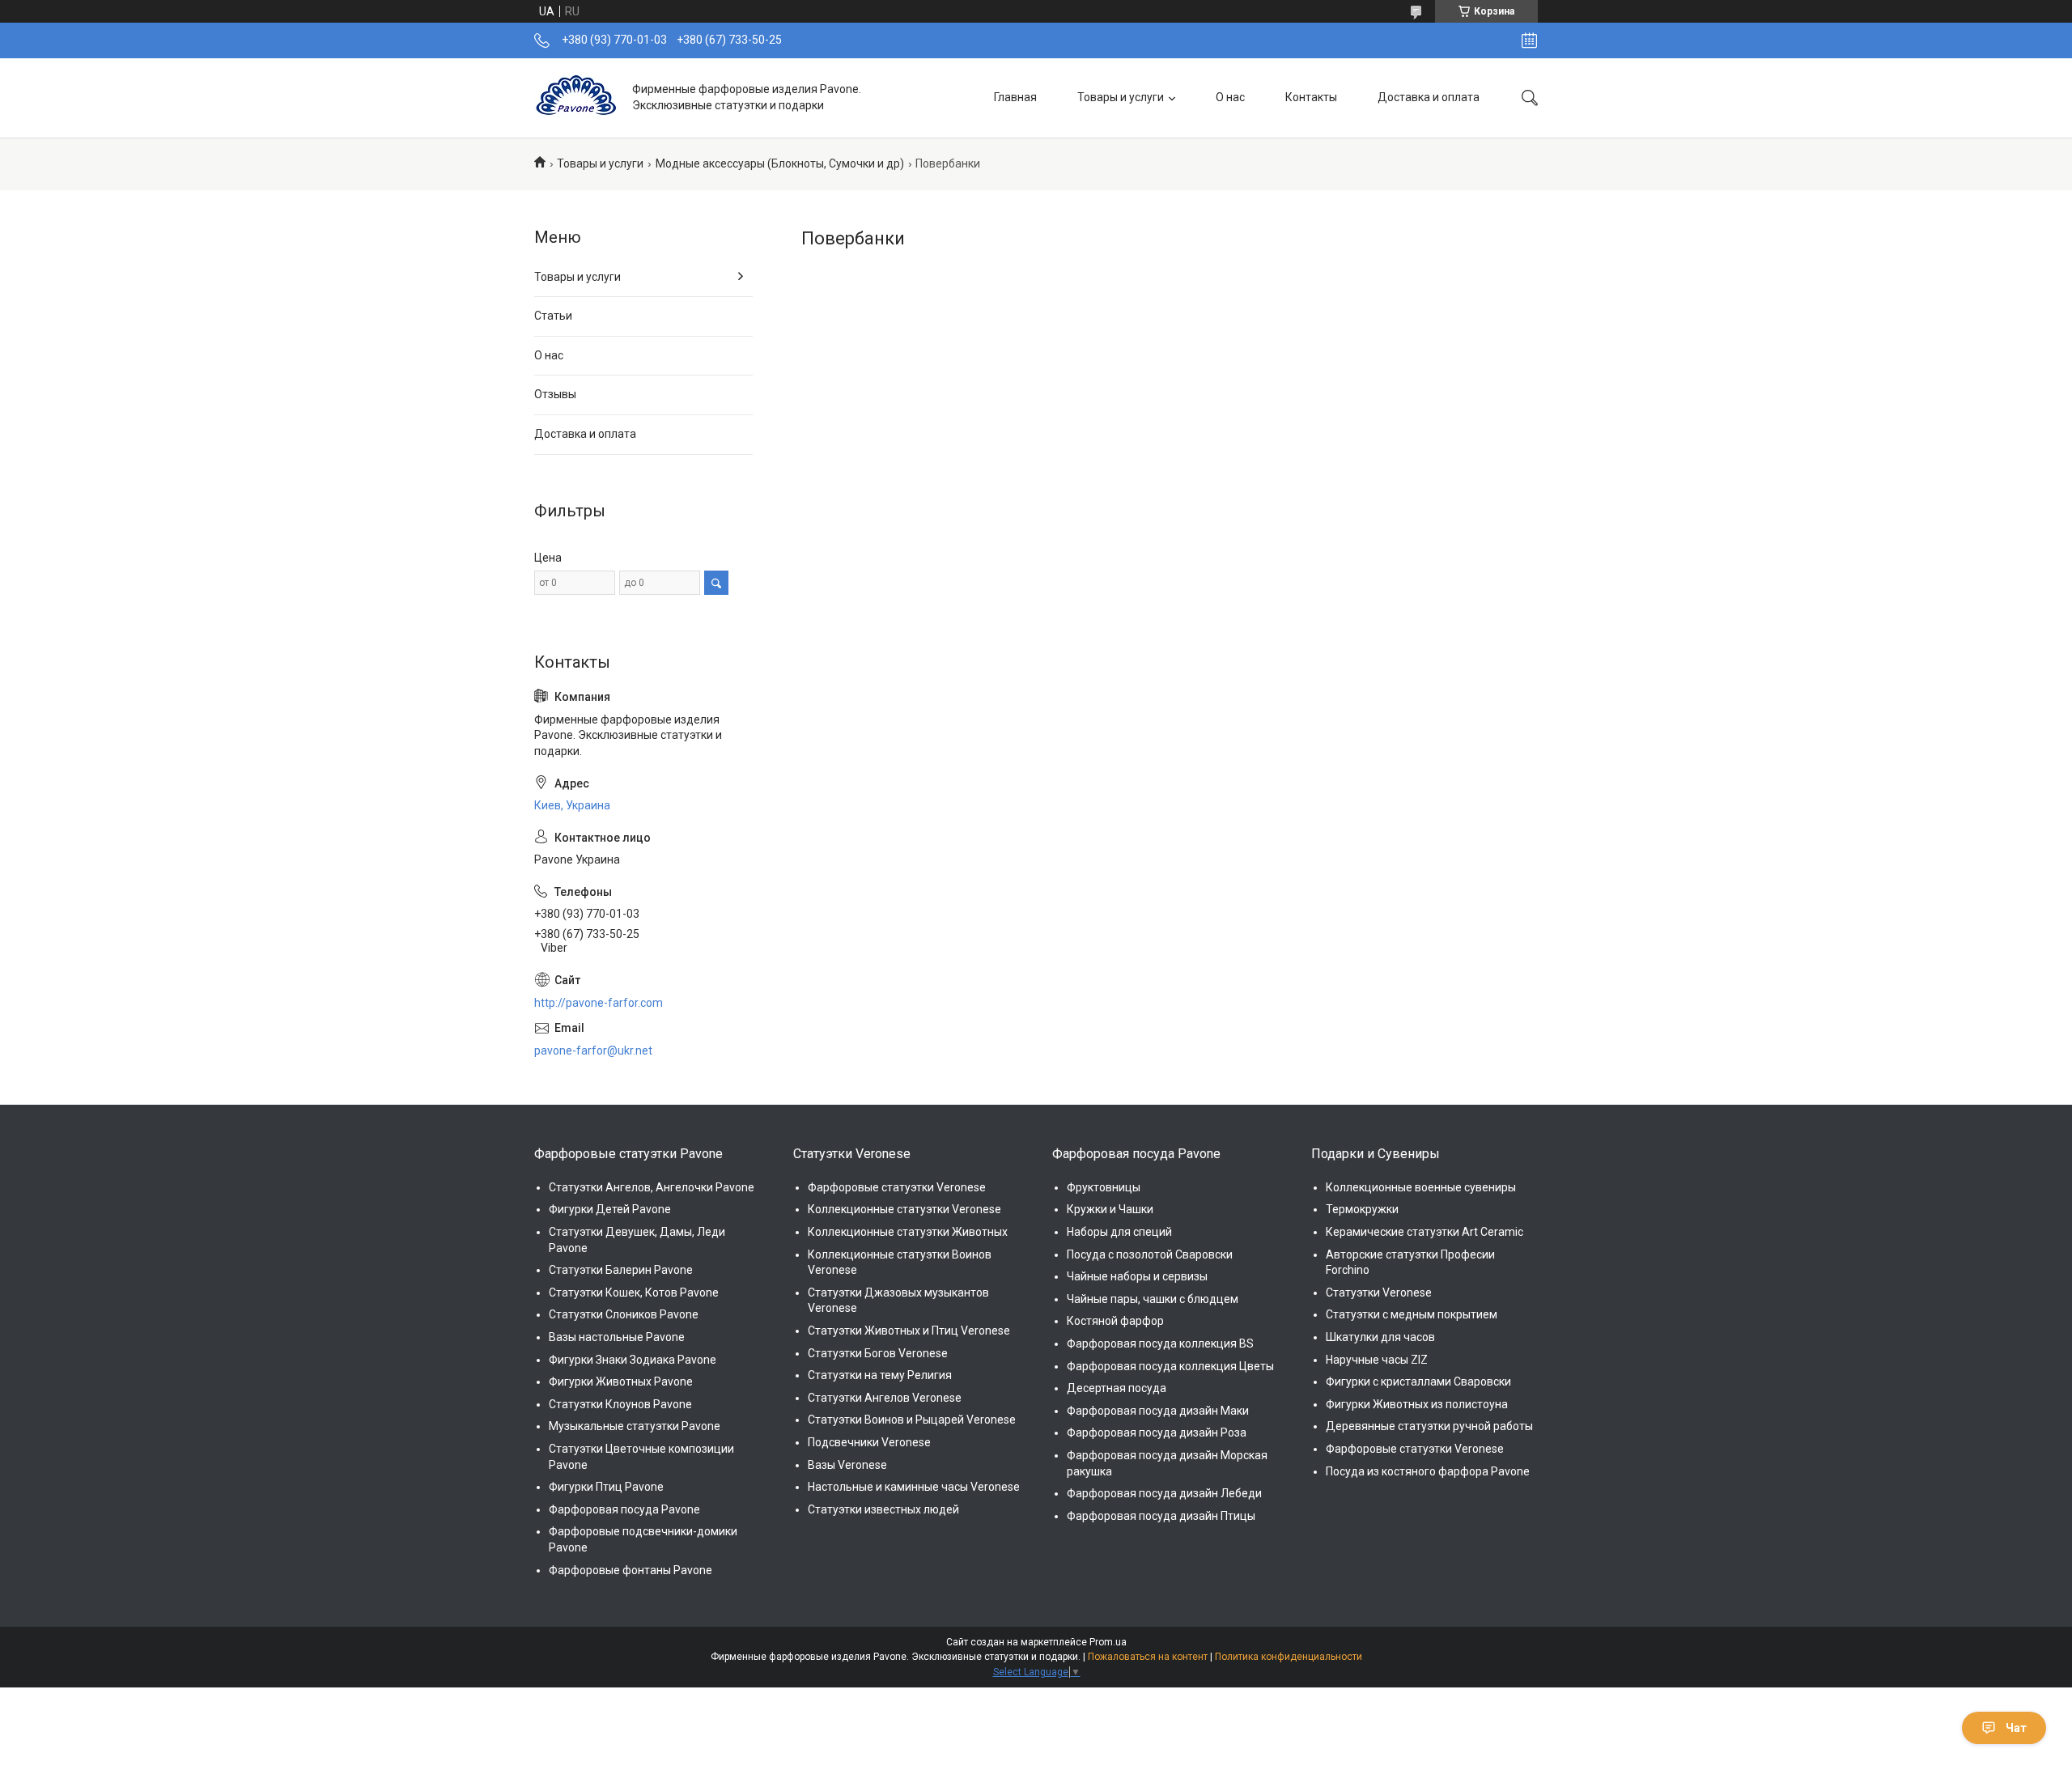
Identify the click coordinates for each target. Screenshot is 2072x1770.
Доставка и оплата (1429, 97)
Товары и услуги (1121, 97)
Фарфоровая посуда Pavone (624, 1509)
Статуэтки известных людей (883, 1509)
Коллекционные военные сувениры (1421, 1187)
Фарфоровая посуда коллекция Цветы (1170, 1366)
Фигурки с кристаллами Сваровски (1418, 1382)
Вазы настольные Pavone (617, 1337)
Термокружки (1362, 1209)
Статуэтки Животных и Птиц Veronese (909, 1331)
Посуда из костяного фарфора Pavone (1428, 1471)
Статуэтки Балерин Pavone (621, 1270)
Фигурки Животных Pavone (621, 1382)
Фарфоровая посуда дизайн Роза (1157, 1433)
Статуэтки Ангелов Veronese (885, 1398)
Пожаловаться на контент (1148, 1657)
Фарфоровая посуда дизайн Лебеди (1164, 1493)
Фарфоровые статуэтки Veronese (897, 1187)
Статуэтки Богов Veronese (878, 1353)
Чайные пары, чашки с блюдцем (1153, 1299)
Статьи (553, 316)
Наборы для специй (1119, 1232)
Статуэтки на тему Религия (880, 1375)
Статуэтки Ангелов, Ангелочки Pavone (652, 1187)
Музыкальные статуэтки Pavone (635, 1426)
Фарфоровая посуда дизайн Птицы (1161, 1516)
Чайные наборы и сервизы (1137, 1276)
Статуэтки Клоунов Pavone (620, 1404)
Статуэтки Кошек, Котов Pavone (634, 1292)
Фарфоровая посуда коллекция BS (1160, 1343)
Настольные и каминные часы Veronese (914, 1487)
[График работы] (1529, 40)
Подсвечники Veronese (869, 1442)
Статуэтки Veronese (1379, 1292)
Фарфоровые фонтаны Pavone (631, 1570)
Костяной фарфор (1115, 1321)
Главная (1015, 97)
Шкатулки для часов (1380, 1337)
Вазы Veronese (847, 1465)
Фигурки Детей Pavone (610, 1209)
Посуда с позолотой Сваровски (1150, 1254)
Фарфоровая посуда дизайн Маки (1158, 1411)
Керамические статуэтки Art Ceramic (1424, 1232)
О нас (1230, 97)
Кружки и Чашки (1110, 1209)
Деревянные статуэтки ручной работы (1429, 1426)
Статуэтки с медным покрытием (1412, 1314)
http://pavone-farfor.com (599, 1003)
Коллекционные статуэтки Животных (908, 1232)
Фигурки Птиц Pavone (606, 1487)
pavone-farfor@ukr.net (593, 1051)
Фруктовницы (1104, 1187)
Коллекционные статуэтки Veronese (904, 1209)
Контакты (1311, 97)
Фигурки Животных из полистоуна (1417, 1404)
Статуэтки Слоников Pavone (624, 1314)
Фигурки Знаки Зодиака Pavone (633, 1360)
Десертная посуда (1117, 1388)
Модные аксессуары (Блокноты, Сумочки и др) (780, 163)
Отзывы (555, 394)
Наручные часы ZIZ (1377, 1360)
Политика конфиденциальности (1289, 1657)
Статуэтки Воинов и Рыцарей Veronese (912, 1420)
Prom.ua (1108, 1642)
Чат (2016, 1728)
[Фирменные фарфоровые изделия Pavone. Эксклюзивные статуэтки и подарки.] (577, 98)
